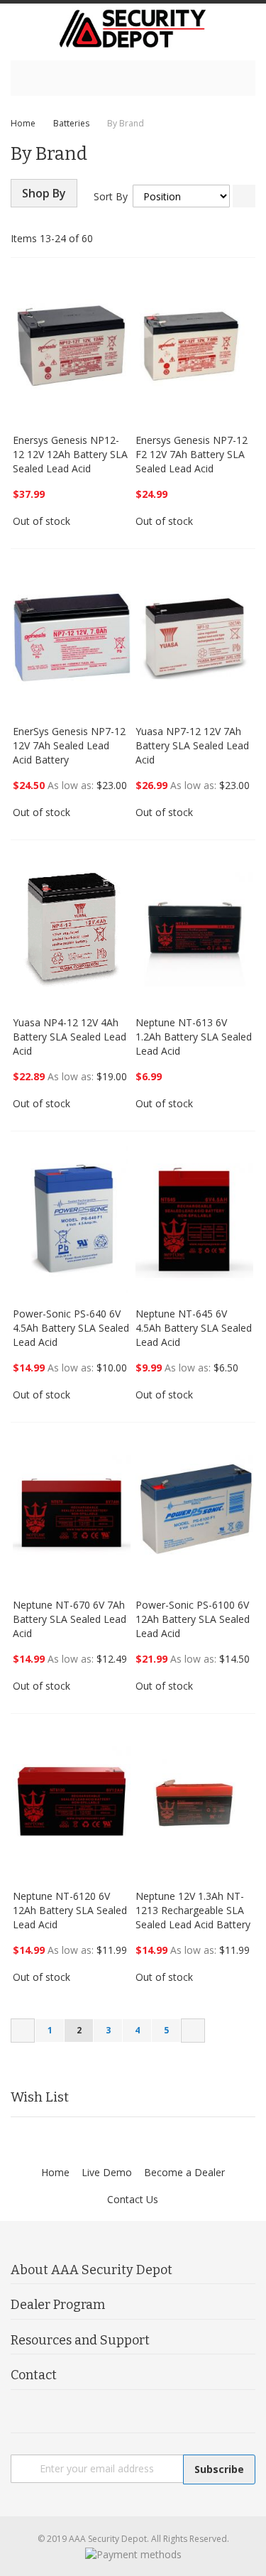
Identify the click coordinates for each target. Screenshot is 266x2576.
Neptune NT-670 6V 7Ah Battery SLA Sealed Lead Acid (70, 1619)
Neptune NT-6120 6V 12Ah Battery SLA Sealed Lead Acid (70, 1910)
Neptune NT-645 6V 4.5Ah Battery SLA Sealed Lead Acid (194, 1328)
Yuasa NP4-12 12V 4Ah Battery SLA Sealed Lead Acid (70, 1037)
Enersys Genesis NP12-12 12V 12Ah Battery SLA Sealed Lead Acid (70, 454)
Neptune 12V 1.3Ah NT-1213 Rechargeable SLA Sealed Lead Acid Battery (193, 1910)
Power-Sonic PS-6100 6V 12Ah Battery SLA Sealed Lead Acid (193, 1619)
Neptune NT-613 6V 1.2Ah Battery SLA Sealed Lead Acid (194, 1037)
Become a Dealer (184, 2172)
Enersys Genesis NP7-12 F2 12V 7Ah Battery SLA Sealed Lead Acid (192, 454)
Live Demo (107, 2172)
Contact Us (133, 2199)
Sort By (111, 196)
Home (23, 123)
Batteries (71, 123)
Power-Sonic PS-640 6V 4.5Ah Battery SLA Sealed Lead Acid (71, 1328)
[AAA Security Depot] (133, 28)
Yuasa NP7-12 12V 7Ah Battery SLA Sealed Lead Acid (192, 745)
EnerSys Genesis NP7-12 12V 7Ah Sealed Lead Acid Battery (69, 745)
